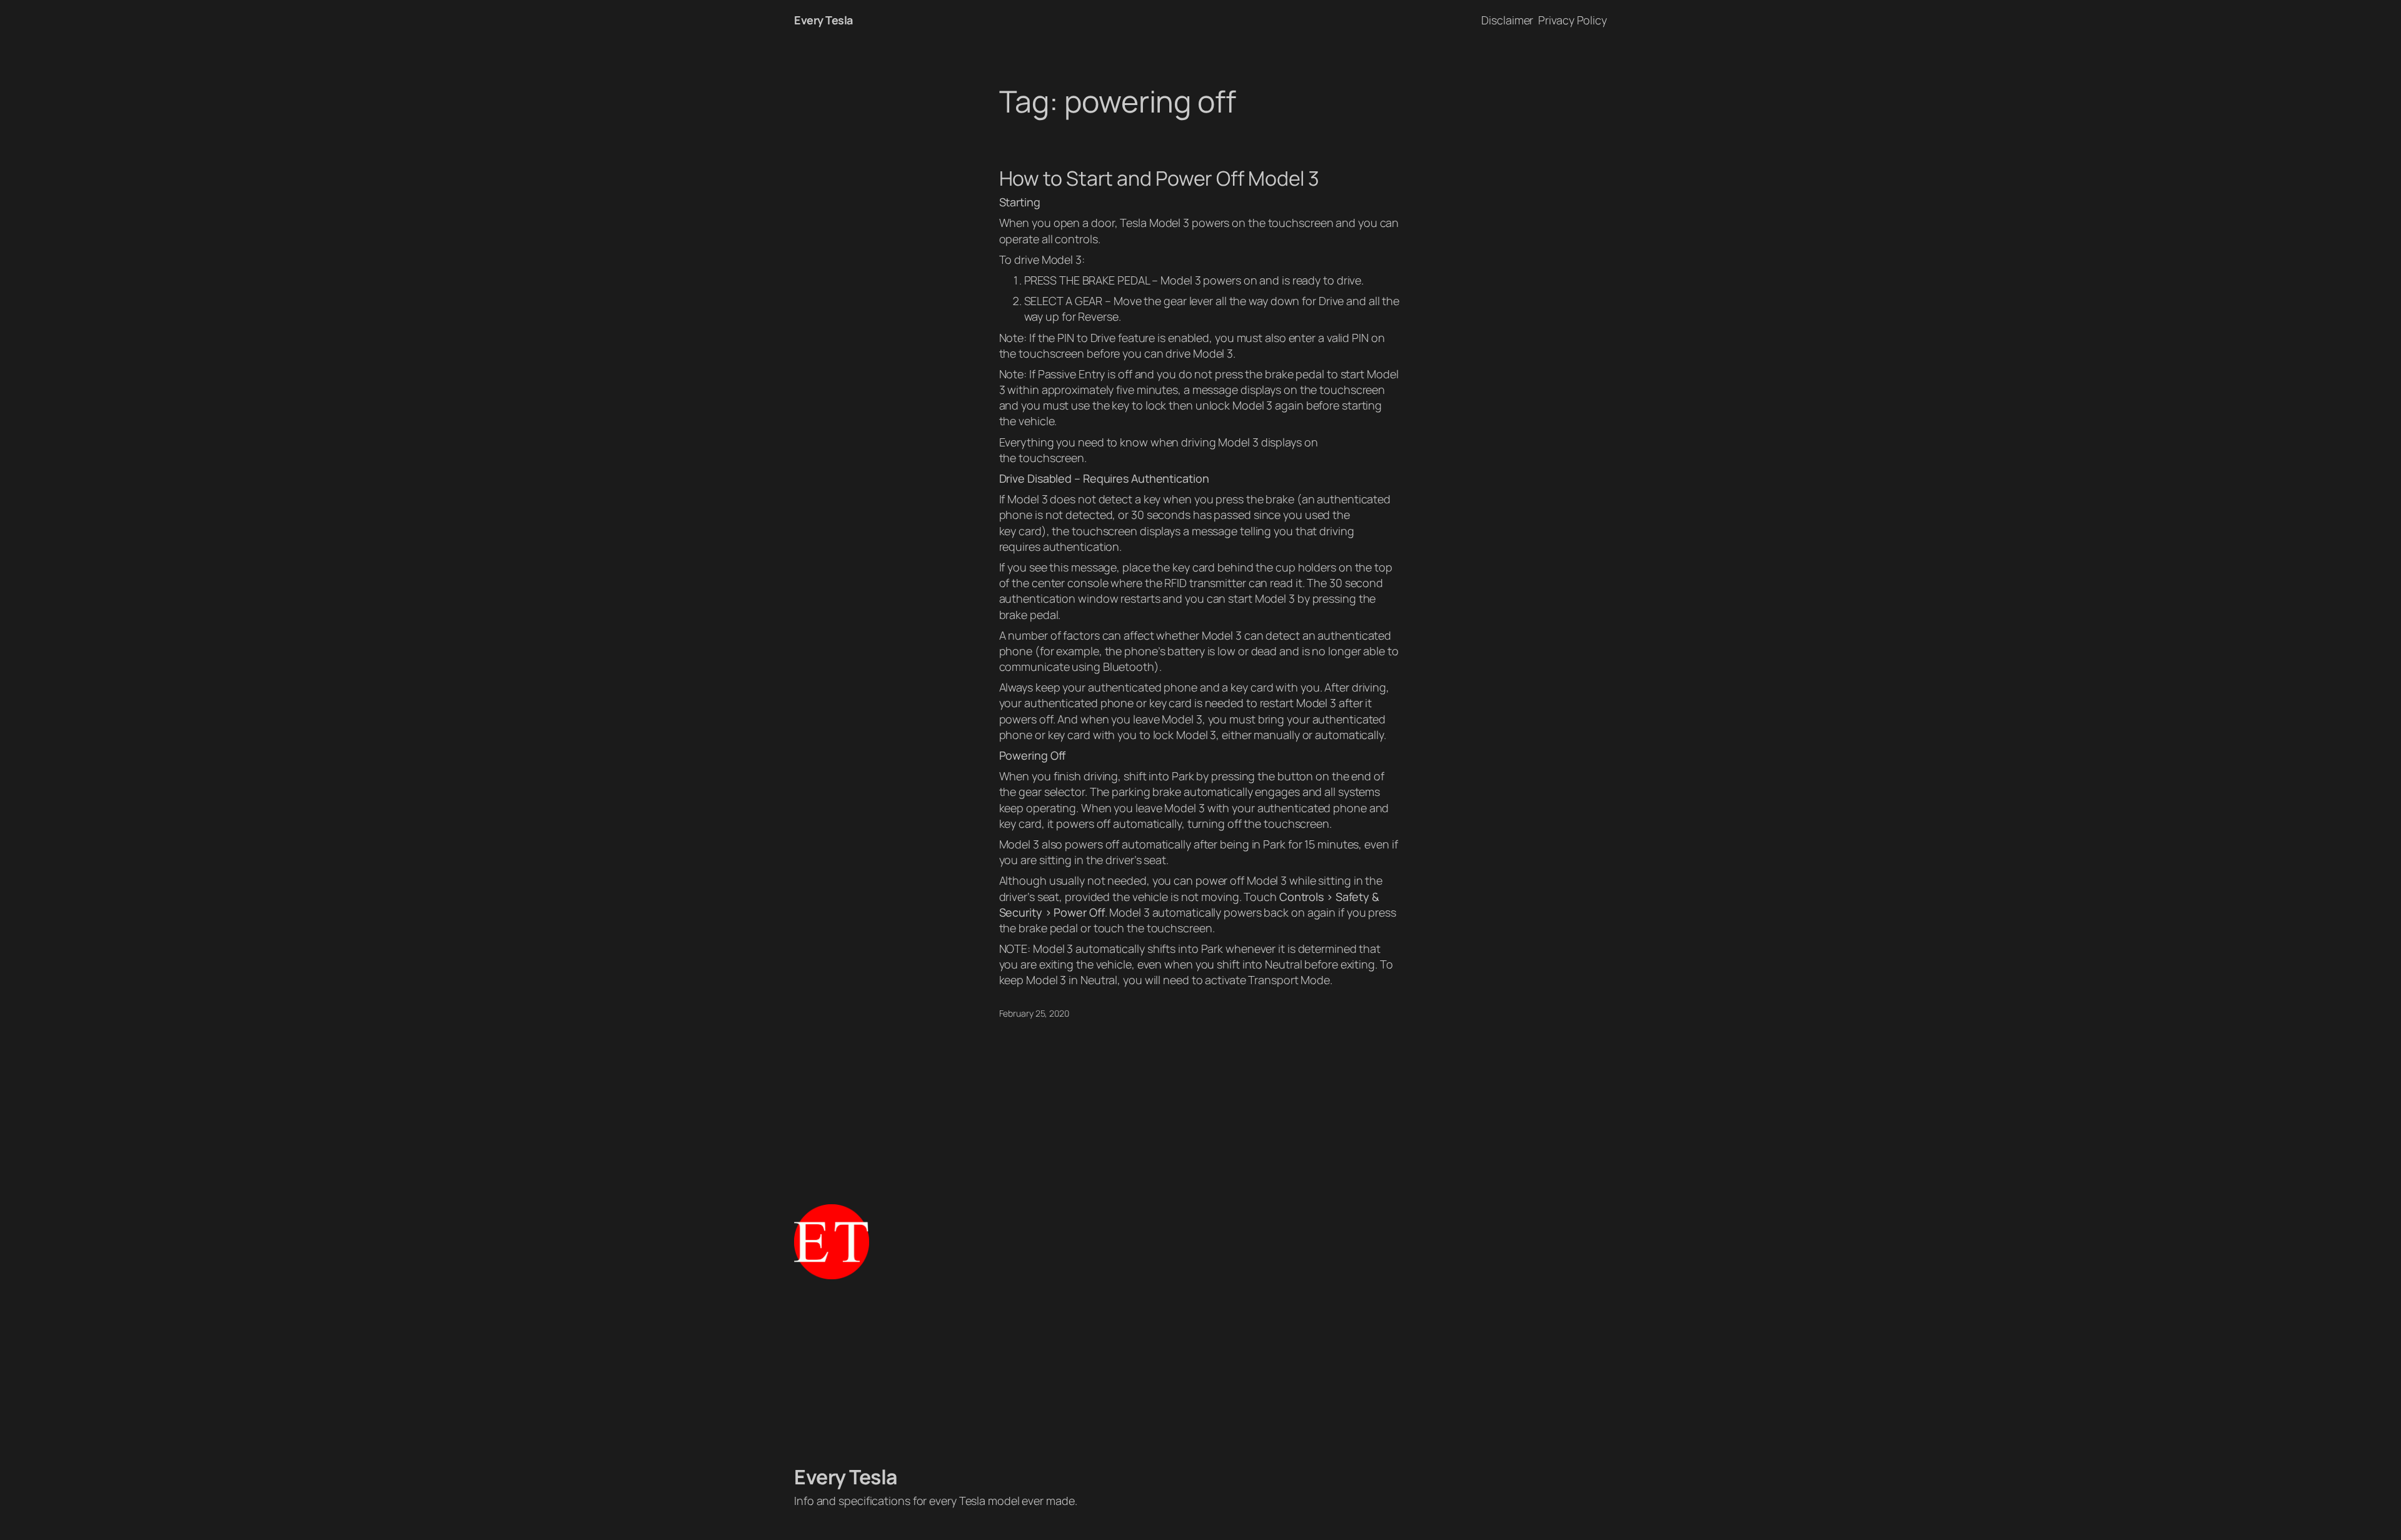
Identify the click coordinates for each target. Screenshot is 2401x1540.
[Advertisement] (1200, 1372)
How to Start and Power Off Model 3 (1160, 178)
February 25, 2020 (1034, 1013)
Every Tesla (823, 20)
